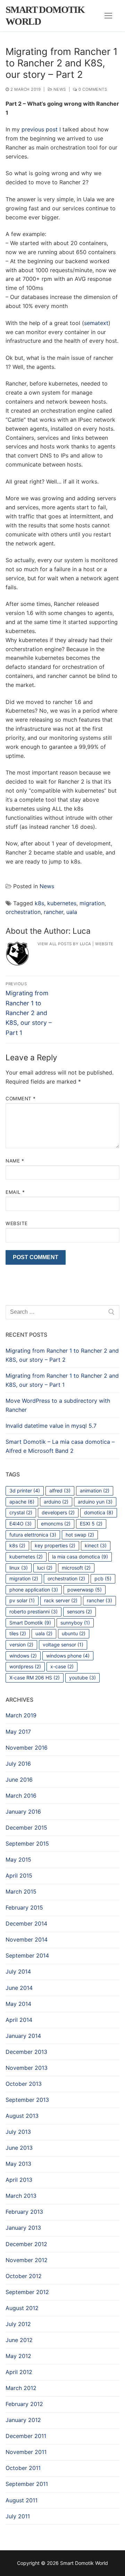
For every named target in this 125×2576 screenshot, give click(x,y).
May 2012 (18, 2356)
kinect (96, 1545)
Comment (21, 1099)
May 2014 (18, 2004)
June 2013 (19, 2148)
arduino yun (95, 1502)
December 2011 (26, 2436)
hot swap (80, 1535)
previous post (40, 129)
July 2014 (18, 1971)
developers (58, 1512)
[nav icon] (108, 16)
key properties (55, 1545)
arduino (56, 1502)
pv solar (22, 1600)
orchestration (23, 912)
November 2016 (27, 1748)
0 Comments (92, 89)
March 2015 (21, 1892)
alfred (60, 1490)
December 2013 (26, 2052)
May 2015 (18, 1860)
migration (92, 903)
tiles (18, 1633)
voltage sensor (63, 1645)
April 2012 (19, 2372)
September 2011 (27, 2484)
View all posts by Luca (64, 944)
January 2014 (23, 2036)
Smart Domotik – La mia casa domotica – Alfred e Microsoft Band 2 (60, 1446)
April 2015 (19, 1876)
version (21, 1645)
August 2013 (22, 2116)
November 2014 (27, 1939)
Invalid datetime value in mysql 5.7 (51, 1426)
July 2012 (18, 2324)
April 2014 (19, 2020)
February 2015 (24, 1907)
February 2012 (24, 2404)
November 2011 (26, 2452)
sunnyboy (75, 1623)
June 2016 (19, 1780)
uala (72, 912)
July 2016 (18, 1764)
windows (23, 1656)
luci (45, 1568)
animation (95, 1490)
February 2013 (24, 2212)
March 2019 (21, 1715)
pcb (103, 1578)
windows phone (68, 1656)
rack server (61, 1600)
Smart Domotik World (45, 15)
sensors (80, 1611)
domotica (99, 1512)
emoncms (56, 1524)
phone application (34, 1590)
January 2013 (23, 2228)
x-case (62, 1666)
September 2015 (27, 1844)
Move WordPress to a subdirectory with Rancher (58, 1405)
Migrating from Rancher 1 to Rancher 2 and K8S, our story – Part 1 (62, 1380)
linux (19, 1568)
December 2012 (26, 2244)
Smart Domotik (30, 1623)
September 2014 (27, 1955)
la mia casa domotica (80, 1557)
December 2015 (26, 1828)
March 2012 (21, 2388)
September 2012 (27, 2292)
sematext (96, 323)
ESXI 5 (91, 1524)
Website (104, 944)
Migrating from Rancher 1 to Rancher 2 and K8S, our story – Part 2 (62, 1355)
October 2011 (23, 2468)
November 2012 (27, 2260)
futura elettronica (33, 1535)
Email (15, 1192)
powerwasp (85, 1590)
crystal (21, 1512)
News (59, 89)
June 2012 (19, 2340)
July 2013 (18, 2132)
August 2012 (22, 2308)
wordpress (25, 1666)
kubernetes (62, 903)
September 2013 (27, 2100)
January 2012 (23, 2420)
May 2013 (18, 2164)
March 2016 (21, 1796)
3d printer (25, 1490)
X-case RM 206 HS (35, 1678)
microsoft (76, 1568)
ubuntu (74, 1633)
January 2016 (23, 1812)
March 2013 (21, 2196)
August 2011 (22, 2500)
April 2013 (19, 2180)
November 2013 (27, 2068)
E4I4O (20, 1524)
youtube (82, 1678)
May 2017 (18, 1732)
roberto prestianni (34, 1611)
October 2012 (24, 2276)
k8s (39, 903)
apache (22, 1502)
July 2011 (18, 2516)
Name (15, 1161)
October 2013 (24, 2084)
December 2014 (26, 1923)
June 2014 (19, 1988)
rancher (53, 912)
